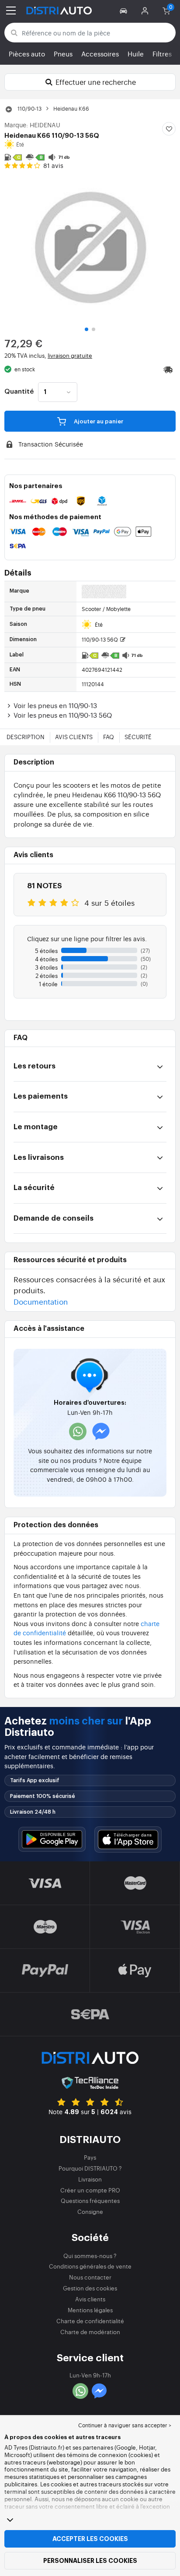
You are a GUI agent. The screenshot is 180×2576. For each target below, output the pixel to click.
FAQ (109, 737)
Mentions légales (90, 2310)
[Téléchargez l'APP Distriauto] (52, 1839)
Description (26, 737)
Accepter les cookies (90, 2539)
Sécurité (138, 737)
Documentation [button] (41, 1301)
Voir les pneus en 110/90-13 (55, 705)
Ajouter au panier (98, 421)
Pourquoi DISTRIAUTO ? (90, 2168)
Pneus (63, 54)
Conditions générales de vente (90, 2266)
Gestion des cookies (90, 2288)
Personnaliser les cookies (90, 2561)
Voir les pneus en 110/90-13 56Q (63, 715)
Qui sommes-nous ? (90, 2256)
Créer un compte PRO (90, 2190)
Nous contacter (90, 2277)
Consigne (90, 2211)
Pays (90, 2157)
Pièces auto (27, 54)
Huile (136, 54)
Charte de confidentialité (90, 2321)
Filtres (162, 54)
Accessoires (100, 54)
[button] (125, 10)
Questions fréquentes (90, 2201)
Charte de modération (90, 2332)
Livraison (90, 2179)
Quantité (19, 392)
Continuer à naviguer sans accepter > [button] (125, 2425)
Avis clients (74, 737)
